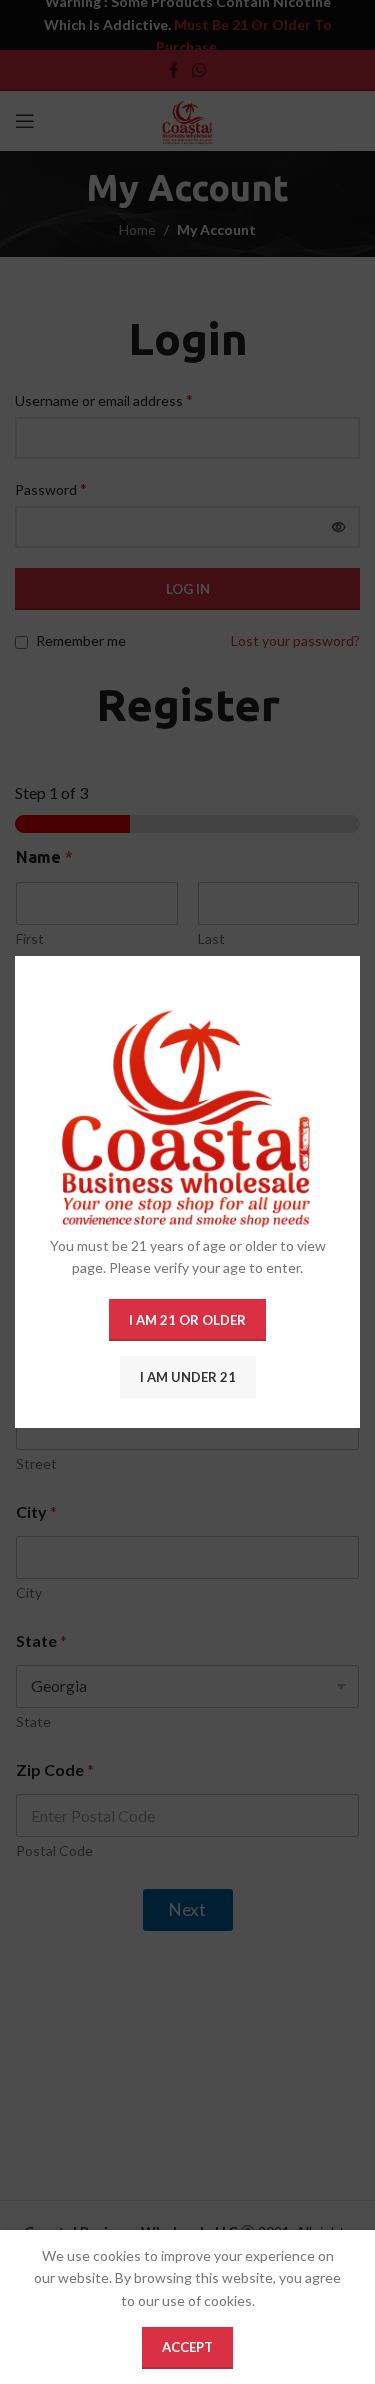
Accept (187, 2347)
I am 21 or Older (187, 1320)
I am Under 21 (188, 1377)
